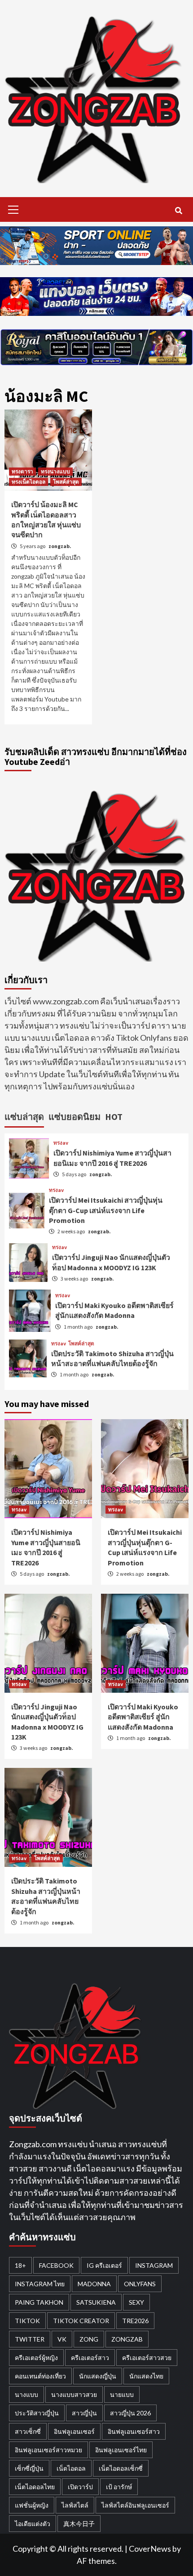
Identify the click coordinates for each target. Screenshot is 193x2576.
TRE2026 (135, 2321)
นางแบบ (26, 2394)
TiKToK (27, 2321)
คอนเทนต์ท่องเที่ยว (40, 2376)
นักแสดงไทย (146, 2376)
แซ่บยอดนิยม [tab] (75, 1117)
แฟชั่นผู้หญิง (32, 2505)
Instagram (154, 2265)
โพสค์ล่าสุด (66, 482)
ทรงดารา (22, 471)
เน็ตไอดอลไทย (35, 2487)
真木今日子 (79, 2524)
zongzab (127, 2339)
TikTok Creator (81, 2321)
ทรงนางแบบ (55, 471)
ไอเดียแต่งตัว (33, 2524)
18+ (20, 2265)
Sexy (136, 2302)
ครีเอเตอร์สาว (90, 2358)
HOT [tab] (114, 1117)
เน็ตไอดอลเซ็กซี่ (121, 2468)
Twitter (30, 2339)
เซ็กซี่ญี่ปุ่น (29, 2468)
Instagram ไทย (40, 2284)
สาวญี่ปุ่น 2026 (130, 2413)
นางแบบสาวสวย (74, 2394)
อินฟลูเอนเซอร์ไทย (121, 2450)
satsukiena (96, 2302)
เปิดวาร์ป (80, 2487)
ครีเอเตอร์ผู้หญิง (36, 2358)
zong (89, 2339)
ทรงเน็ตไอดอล (29, 482)
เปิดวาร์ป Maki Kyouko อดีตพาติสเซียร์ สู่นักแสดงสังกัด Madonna (143, 1717)
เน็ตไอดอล (71, 2468)
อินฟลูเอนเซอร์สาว (134, 2431)
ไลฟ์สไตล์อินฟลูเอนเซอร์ (135, 2505)
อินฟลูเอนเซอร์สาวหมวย (48, 2450)
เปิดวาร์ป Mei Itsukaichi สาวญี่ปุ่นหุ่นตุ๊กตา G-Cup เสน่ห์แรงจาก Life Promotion (106, 1210)
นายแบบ (122, 2394)
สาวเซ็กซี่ (28, 2431)
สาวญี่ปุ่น (84, 2413)
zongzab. (60, 546)
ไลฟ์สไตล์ (75, 2505)
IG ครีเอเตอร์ (104, 2265)
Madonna (94, 2284)
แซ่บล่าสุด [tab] (24, 1117)
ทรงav (61, 1143)
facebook (56, 2265)
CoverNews (150, 2549)
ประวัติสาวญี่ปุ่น (37, 2413)
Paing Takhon (39, 2302)
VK (62, 2339)
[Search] (178, 211)
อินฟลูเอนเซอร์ (74, 2431)
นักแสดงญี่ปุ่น (98, 2376)
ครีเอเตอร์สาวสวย (147, 2358)
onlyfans (140, 2284)
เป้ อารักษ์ (119, 2487)
